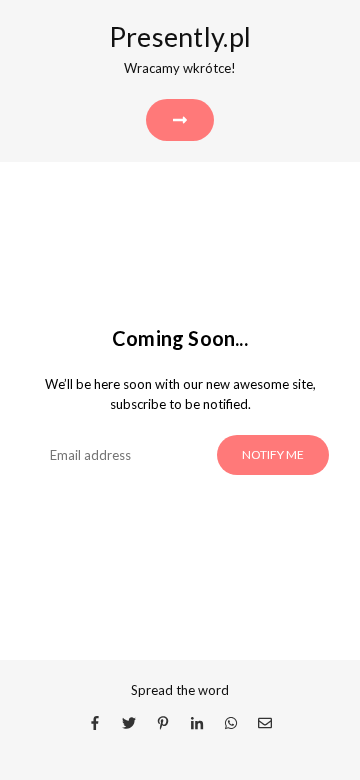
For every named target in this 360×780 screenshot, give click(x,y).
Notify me (273, 454)
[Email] (265, 721)
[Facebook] (95, 721)
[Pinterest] (163, 721)
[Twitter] (129, 721)
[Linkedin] (197, 721)
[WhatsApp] (231, 721)
